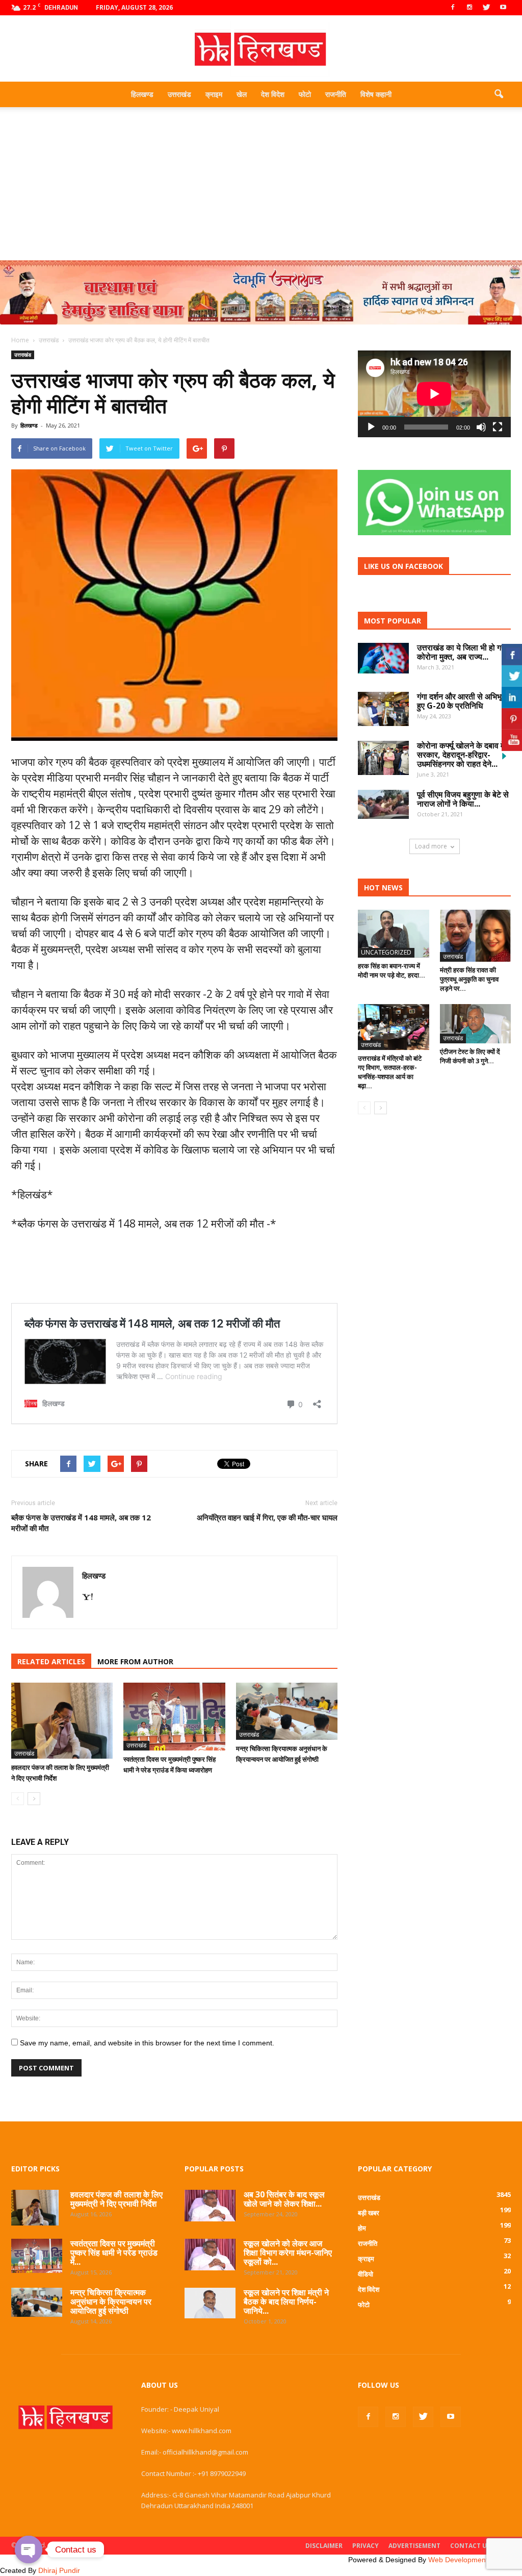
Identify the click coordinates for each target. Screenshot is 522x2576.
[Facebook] (453, 8)
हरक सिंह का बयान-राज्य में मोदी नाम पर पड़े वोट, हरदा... (391, 970)
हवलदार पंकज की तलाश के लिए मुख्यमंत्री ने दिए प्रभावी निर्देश (116, 2199)
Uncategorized (386, 952)
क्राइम (214, 94)
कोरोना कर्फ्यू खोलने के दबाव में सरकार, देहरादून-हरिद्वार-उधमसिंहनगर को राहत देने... (461, 755)
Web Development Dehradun (475, 2560)
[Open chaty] (29, 2549)
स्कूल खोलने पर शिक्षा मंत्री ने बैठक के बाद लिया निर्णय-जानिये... (286, 2302)
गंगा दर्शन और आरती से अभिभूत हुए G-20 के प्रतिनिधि (462, 701)
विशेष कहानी (376, 94)
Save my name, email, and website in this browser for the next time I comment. (147, 2043)
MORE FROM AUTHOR (135, 1661)
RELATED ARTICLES (51, 1661)
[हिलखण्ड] (261, 49)
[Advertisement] (261, 184)
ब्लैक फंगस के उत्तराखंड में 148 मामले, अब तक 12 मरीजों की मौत (81, 1523)
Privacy (366, 2546)
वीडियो (366, 2274)
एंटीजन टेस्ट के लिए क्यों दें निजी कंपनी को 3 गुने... (470, 1056)
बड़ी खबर (369, 2213)
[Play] (371, 427)
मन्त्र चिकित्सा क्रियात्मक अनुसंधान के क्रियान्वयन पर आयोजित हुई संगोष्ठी (111, 2302)
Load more (431, 846)
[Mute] (481, 427)
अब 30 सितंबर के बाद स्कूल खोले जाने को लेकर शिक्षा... (284, 2199)
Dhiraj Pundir (59, 2570)
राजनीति (336, 94)
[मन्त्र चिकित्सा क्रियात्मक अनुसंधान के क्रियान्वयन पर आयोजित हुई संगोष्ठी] (287, 1711)
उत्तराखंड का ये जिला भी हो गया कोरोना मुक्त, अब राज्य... (462, 652)
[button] (499, 94)
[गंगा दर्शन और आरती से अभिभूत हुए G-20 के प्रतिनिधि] (383, 709)
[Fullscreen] (498, 427)
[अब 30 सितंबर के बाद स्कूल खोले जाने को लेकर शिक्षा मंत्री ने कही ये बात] (210, 2206)
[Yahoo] (91, 1597)
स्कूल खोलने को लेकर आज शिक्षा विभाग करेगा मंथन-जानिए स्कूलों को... (288, 2253)
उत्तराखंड (179, 94)
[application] (434, 394)
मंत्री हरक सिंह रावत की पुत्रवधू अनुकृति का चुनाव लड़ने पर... (469, 979)
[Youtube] (503, 8)
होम (362, 2228)
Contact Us (470, 2546)
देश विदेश (273, 94)
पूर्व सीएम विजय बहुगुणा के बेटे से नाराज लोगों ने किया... (463, 799)
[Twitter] (486, 8)
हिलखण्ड (142, 94)
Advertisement (414, 2546)
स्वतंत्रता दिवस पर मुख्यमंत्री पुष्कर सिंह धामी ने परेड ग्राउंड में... (114, 2253)
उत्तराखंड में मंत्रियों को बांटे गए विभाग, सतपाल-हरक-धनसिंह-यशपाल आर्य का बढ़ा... (390, 1072)
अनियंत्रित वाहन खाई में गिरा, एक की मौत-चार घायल (267, 1517)
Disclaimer (324, 2546)
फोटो (305, 94)
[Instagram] (469, 8)
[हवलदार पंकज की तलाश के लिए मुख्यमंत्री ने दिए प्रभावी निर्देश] (62, 1721)
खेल (242, 94)
